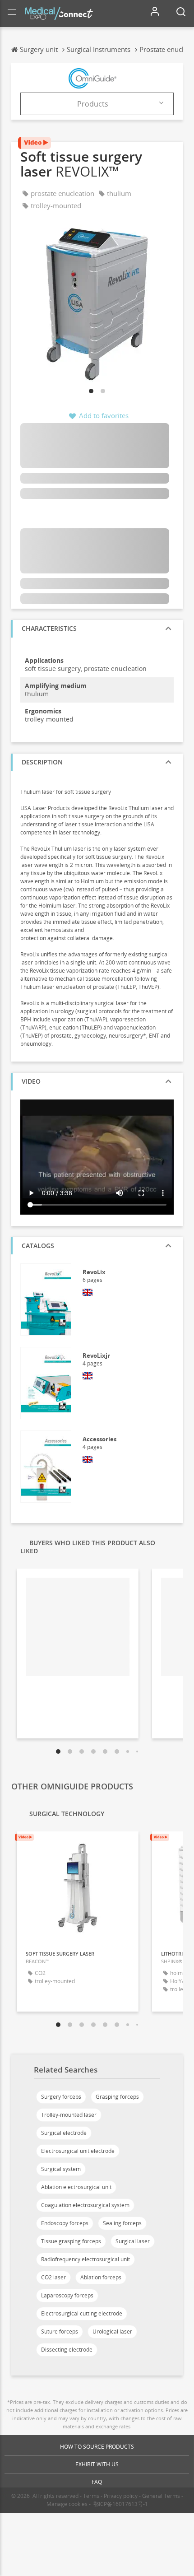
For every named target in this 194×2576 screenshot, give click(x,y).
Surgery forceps (61, 2097)
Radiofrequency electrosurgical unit (85, 2259)
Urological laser (112, 2331)
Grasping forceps (117, 2097)
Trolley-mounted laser (69, 2115)
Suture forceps (60, 2331)
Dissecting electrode (67, 2350)
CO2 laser (53, 2277)
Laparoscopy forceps (67, 2295)
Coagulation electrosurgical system (85, 2205)
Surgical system (61, 2169)
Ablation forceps (101, 2277)
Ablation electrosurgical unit (76, 2187)
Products (93, 104)
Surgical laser (133, 2241)
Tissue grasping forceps (71, 2241)
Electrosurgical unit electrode (78, 2151)
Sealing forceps (122, 2223)
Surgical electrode (64, 2133)
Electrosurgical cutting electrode (82, 2313)
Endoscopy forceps (65, 2223)
